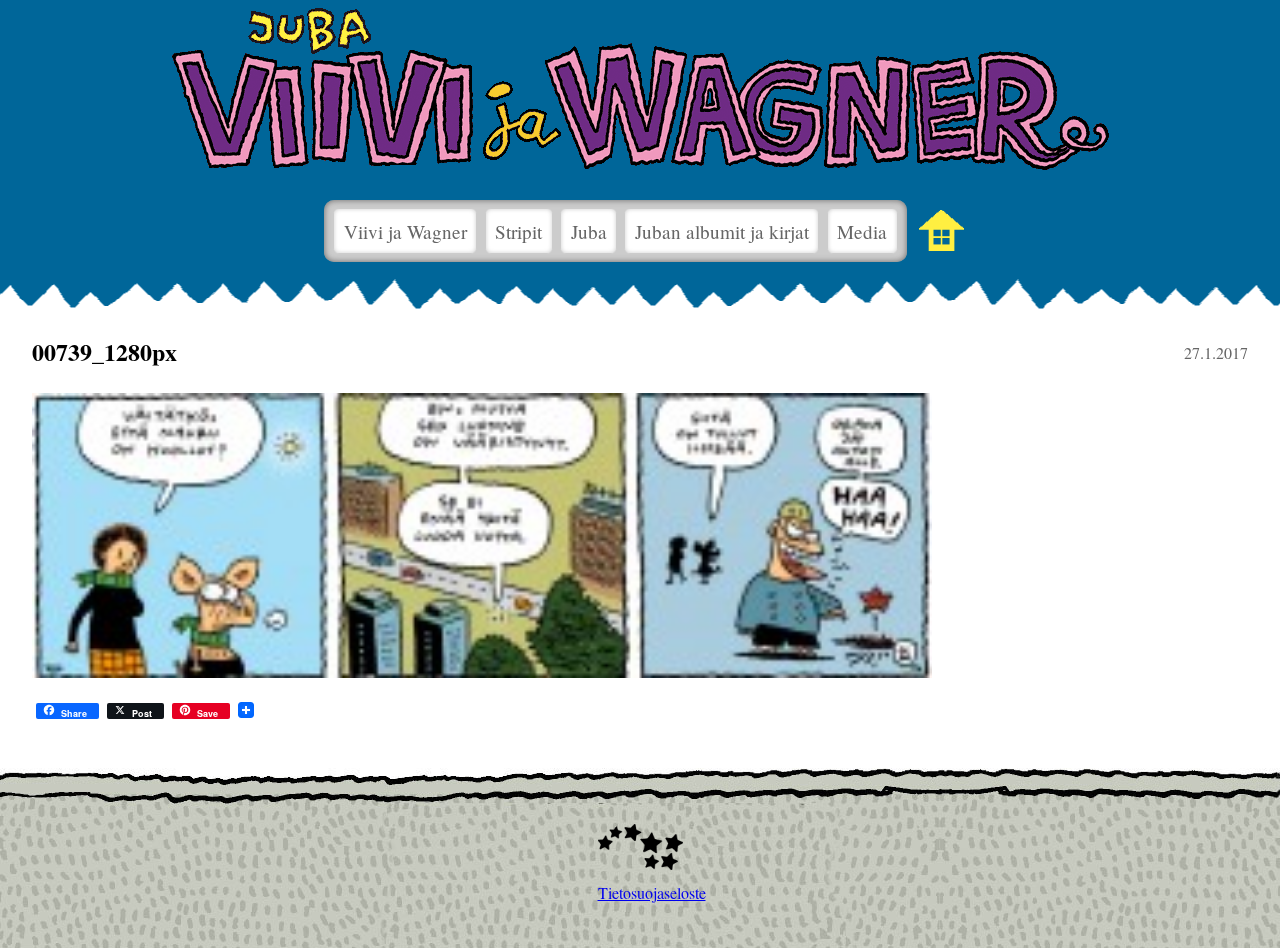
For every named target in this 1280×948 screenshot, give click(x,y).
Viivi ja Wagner (405, 231)
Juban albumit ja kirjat (722, 231)
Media (862, 231)
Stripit (518, 231)
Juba (589, 231)
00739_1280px (104, 351)
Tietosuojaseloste (640, 892)
